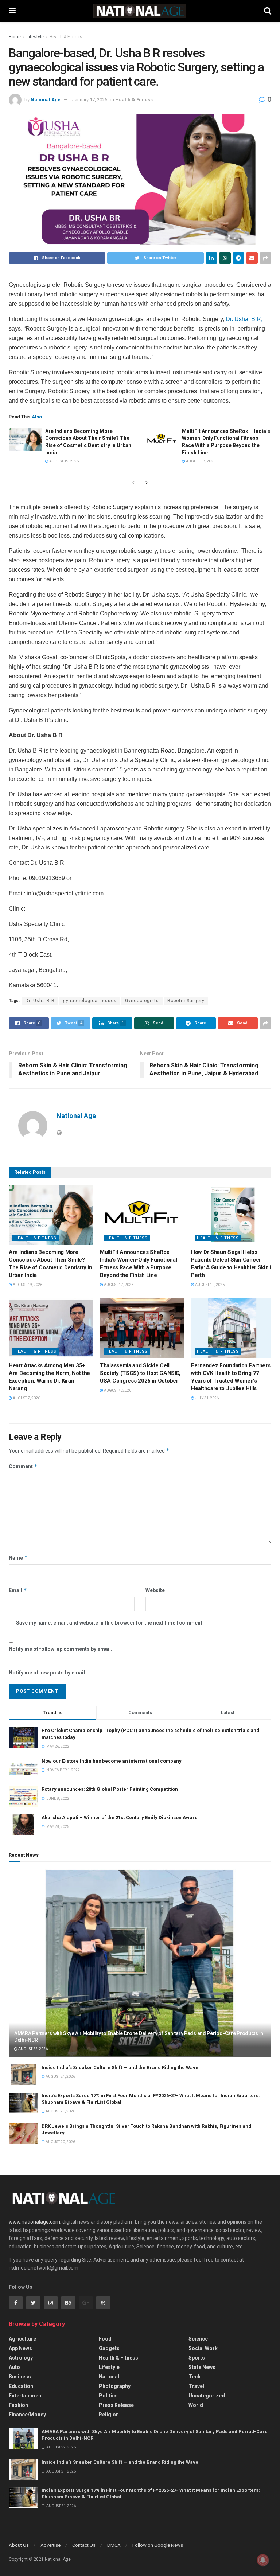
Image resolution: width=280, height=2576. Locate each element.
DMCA (114, 2545)
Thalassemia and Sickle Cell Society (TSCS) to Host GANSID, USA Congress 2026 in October (140, 1373)
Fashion (18, 2405)
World (196, 2405)
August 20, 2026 (60, 2142)
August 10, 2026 (209, 1285)
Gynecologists (142, 1001)
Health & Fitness (66, 37)
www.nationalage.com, (35, 2222)
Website (155, 1590)
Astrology (21, 2358)
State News (202, 2367)
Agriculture (22, 2339)
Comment (23, 1466)
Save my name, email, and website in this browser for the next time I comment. (110, 1623)
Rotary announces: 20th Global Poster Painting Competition (110, 1789)
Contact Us (84, 2545)
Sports (197, 2358)
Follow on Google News (158, 2545)
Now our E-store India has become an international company (112, 1761)
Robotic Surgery (186, 1001)
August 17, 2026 (200, 461)
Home (15, 37)
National (109, 2377)
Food (105, 2339)
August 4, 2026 (117, 1390)
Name (18, 1558)
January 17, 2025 (90, 100)
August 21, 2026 (60, 2077)
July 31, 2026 (207, 1398)
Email (18, 1590)
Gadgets (109, 2348)
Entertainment (26, 2396)
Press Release (116, 2405)
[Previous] (133, 483)
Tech (195, 2377)
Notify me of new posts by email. (48, 1673)
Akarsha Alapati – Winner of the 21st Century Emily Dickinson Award (120, 1817)
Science (198, 2339)
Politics (108, 2396)
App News (20, 2348)
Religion (109, 2415)
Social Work (203, 2348)
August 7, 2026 (26, 1398)
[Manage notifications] (263, 2560)
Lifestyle (35, 37)
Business (20, 2377)
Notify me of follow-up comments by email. (61, 1649)
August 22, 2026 (33, 2049)
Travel (196, 2386)
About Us (19, 2545)
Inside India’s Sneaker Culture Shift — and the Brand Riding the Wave (120, 2067)
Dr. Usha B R (244, 319)
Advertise (50, 2545)
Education (21, 2386)
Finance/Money (27, 2415)
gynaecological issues (90, 1001)
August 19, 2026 (64, 461)
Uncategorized (207, 2396)
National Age (46, 100)
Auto (14, 2367)
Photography (115, 2386)
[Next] (147, 483)
